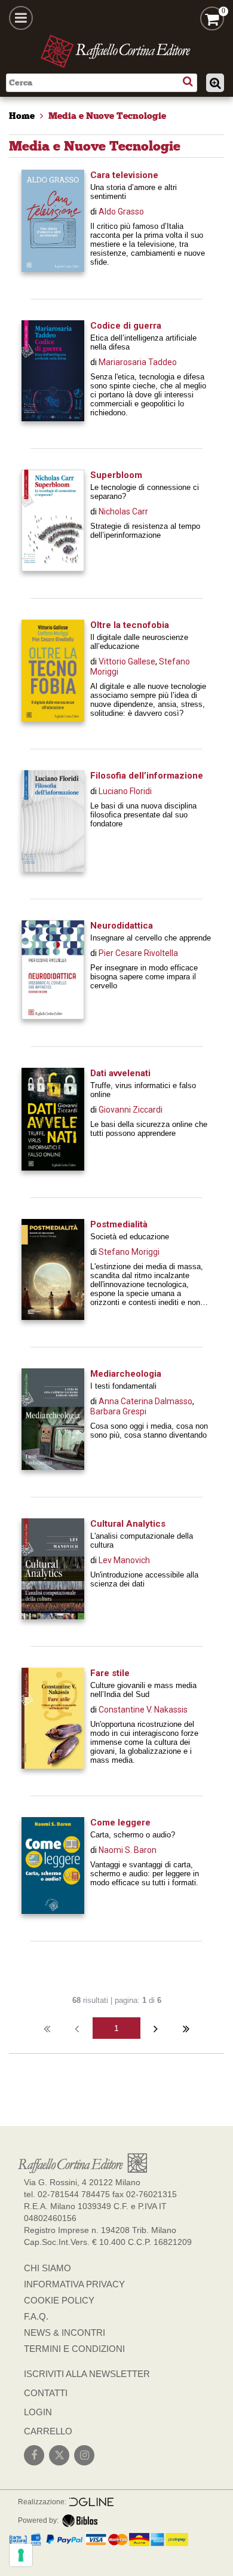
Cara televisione (124, 175)
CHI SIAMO (47, 2268)
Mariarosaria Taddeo (138, 362)
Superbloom (116, 475)
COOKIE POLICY (59, 2300)
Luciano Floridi (125, 791)
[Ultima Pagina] (186, 2028)
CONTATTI (46, 2393)
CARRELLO (48, 2431)
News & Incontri (65, 2333)
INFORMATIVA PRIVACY (74, 2284)
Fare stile (110, 1673)
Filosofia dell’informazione (147, 776)
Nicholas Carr (123, 511)
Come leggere (120, 1823)
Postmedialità (119, 1224)
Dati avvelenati (120, 1073)
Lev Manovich (124, 1560)
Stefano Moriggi (129, 1252)
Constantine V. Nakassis (143, 1710)
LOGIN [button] (38, 2412)
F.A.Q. (36, 2316)
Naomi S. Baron (128, 1850)
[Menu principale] (21, 18)
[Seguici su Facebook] (34, 2455)
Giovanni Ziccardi (131, 1110)
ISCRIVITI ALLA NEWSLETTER (87, 2374)
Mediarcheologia (126, 1374)
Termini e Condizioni (74, 2349)
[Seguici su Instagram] (84, 2455)
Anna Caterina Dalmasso (145, 1401)
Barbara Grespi (118, 1411)
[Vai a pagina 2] (156, 2028)
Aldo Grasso (121, 212)
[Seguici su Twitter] (59, 2455)
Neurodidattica (122, 926)
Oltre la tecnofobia (130, 625)
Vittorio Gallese (127, 661)
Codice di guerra (126, 326)
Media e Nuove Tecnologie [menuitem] (107, 116)
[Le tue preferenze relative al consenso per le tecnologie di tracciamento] (21, 2555)
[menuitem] (22, 116)
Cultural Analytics (128, 1524)
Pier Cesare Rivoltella (138, 953)
